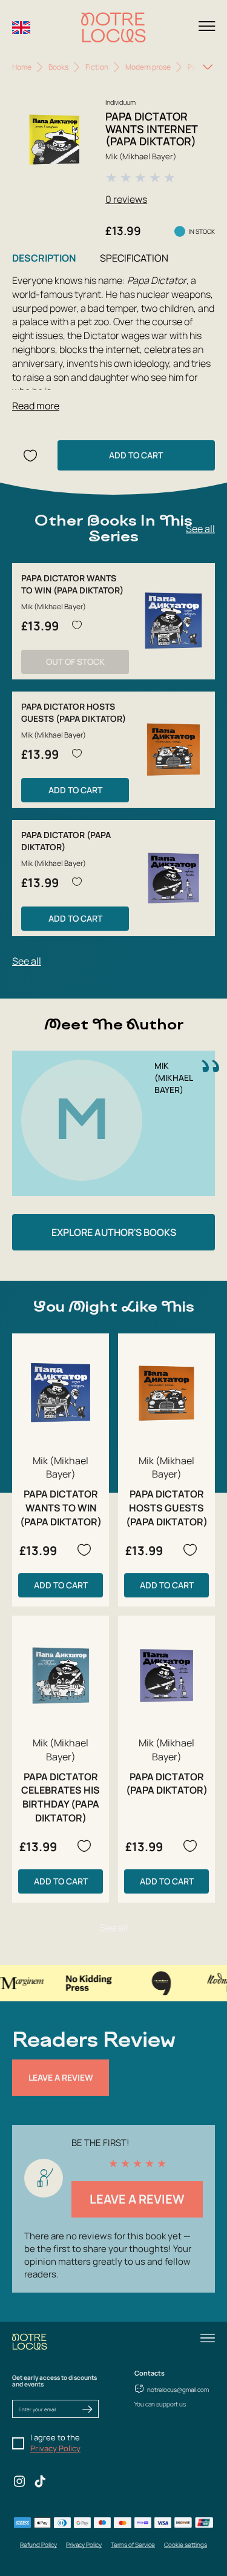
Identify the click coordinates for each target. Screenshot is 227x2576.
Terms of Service (133, 2545)
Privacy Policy (55, 2448)
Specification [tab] (134, 258)
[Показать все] (208, 67)
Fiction (97, 67)
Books (58, 67)
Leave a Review (61, 2077)
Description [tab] (44, 258)
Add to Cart (136, 455)
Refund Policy (38, 2545)
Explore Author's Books (114, 1232)
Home (22, 67)
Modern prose (148, 67)
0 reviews (126, 199)
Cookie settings (186, 2545)
